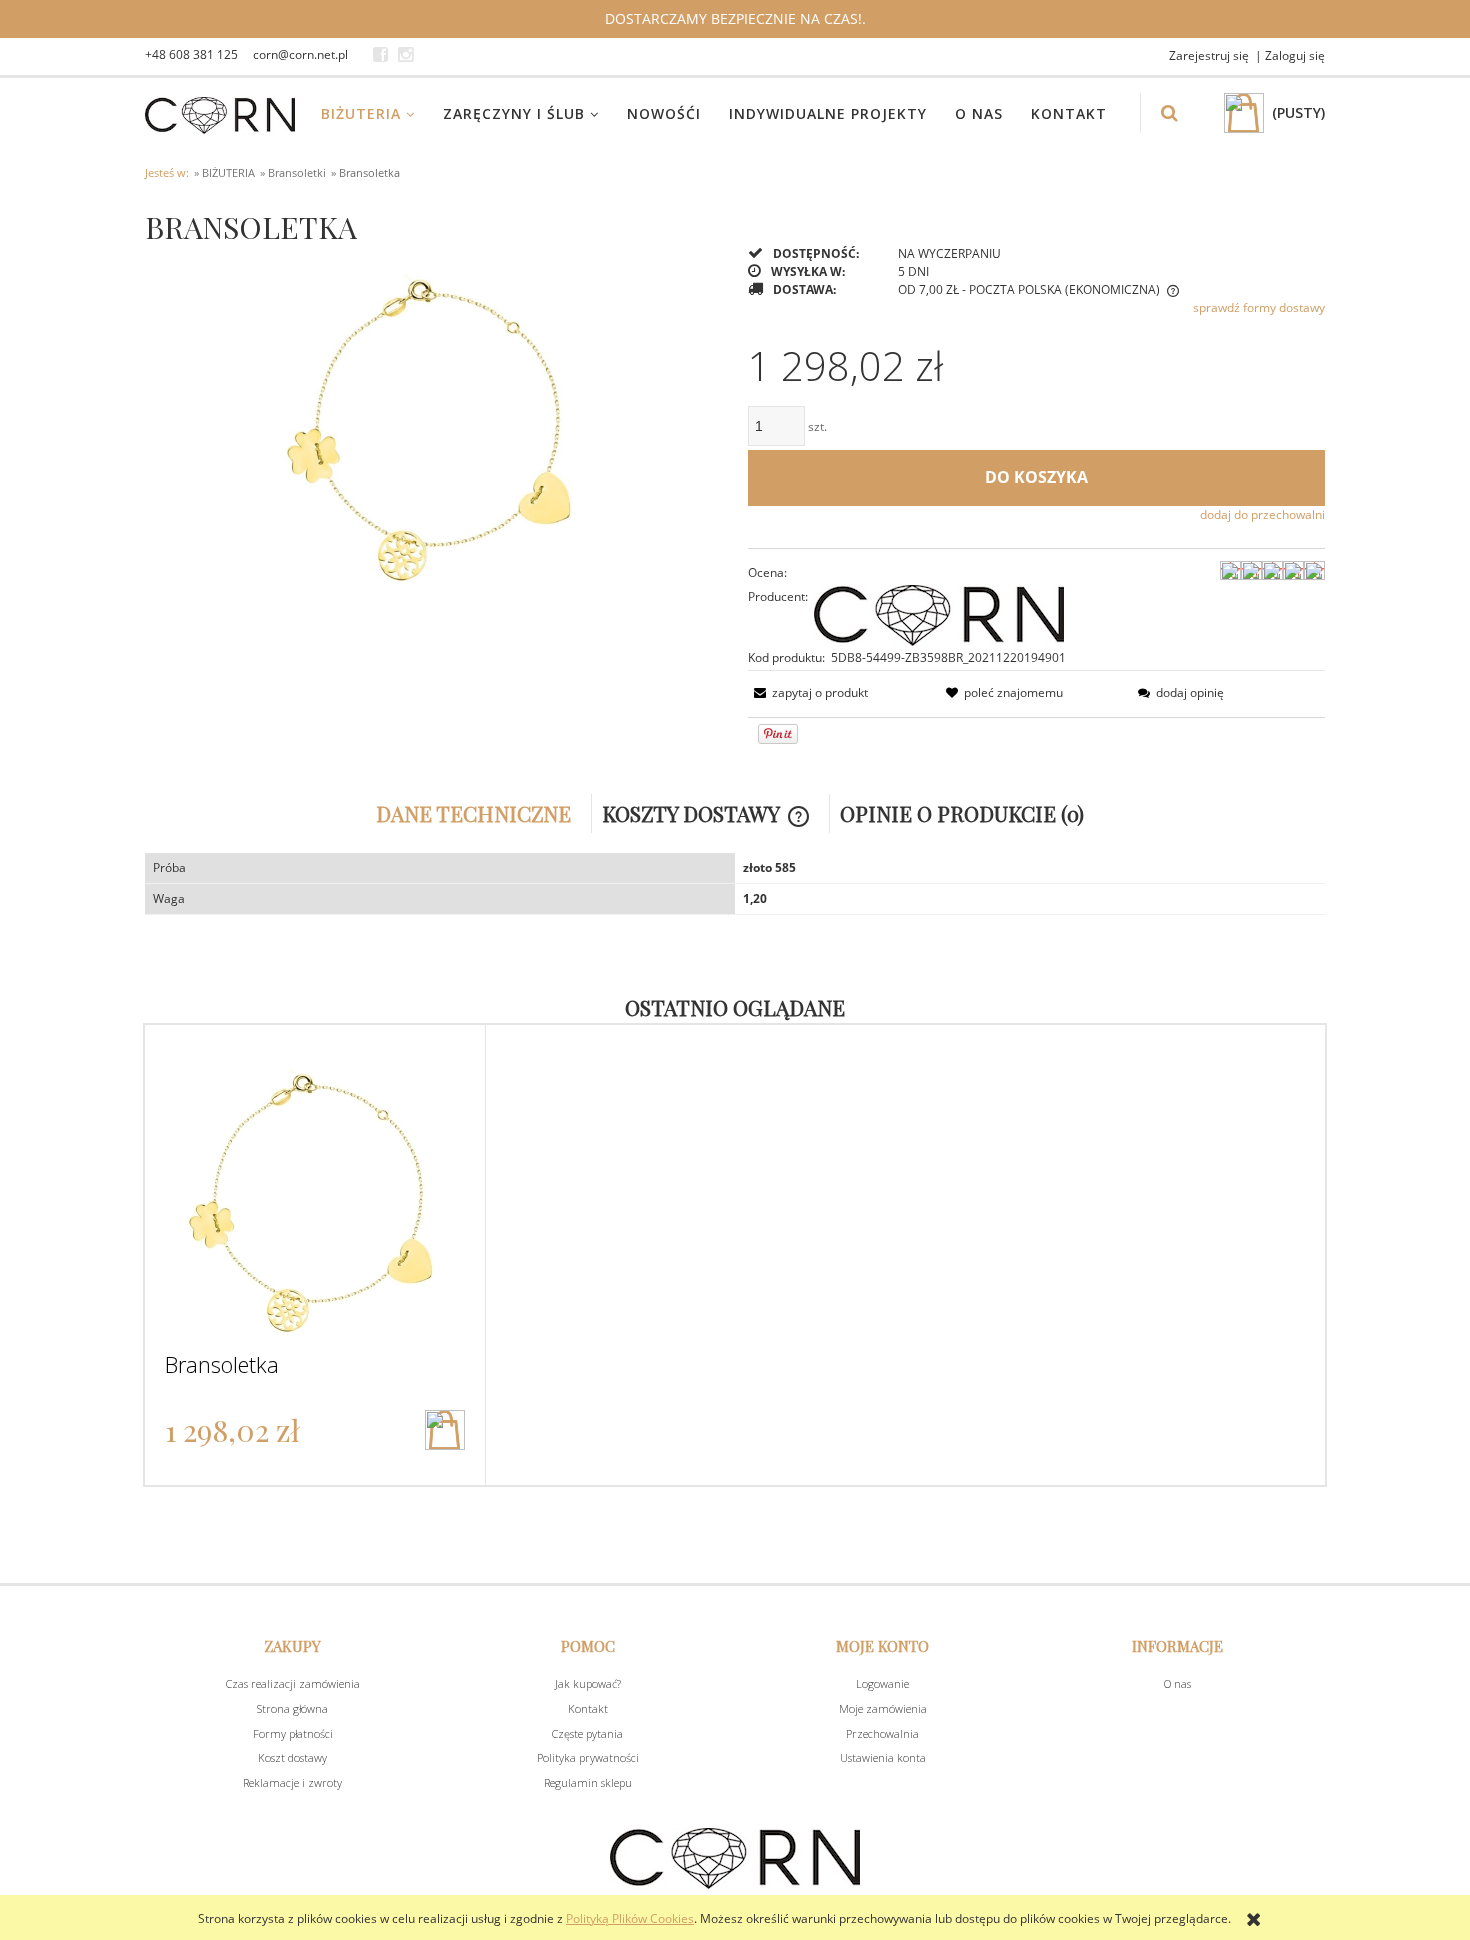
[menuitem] (380, 113)
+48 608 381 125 (191, 54)
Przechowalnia (882, 1733)
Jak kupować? (588, 1683)
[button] (808, 692)
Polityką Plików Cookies (630, 1918)
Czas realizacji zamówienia (293, 1683)
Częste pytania (587, 1733)
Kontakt (588, 1708)
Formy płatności (293, 1733)
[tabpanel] (735, 884)
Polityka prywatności (588, 1757)
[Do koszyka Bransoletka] (445, 1430)
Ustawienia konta (883, 1757)
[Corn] (939, 613)
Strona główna (292, 1708)
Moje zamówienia (883, 1708)
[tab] (479, 813)
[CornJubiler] (380, 55)
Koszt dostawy (292, 1757)
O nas (1177, 1683)
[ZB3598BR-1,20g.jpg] (434, 419)
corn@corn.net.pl (300, 54)
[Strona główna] (220, 113)
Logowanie (882, 1683)
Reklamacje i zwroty (292, 1782)
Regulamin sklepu (588, 1782)
